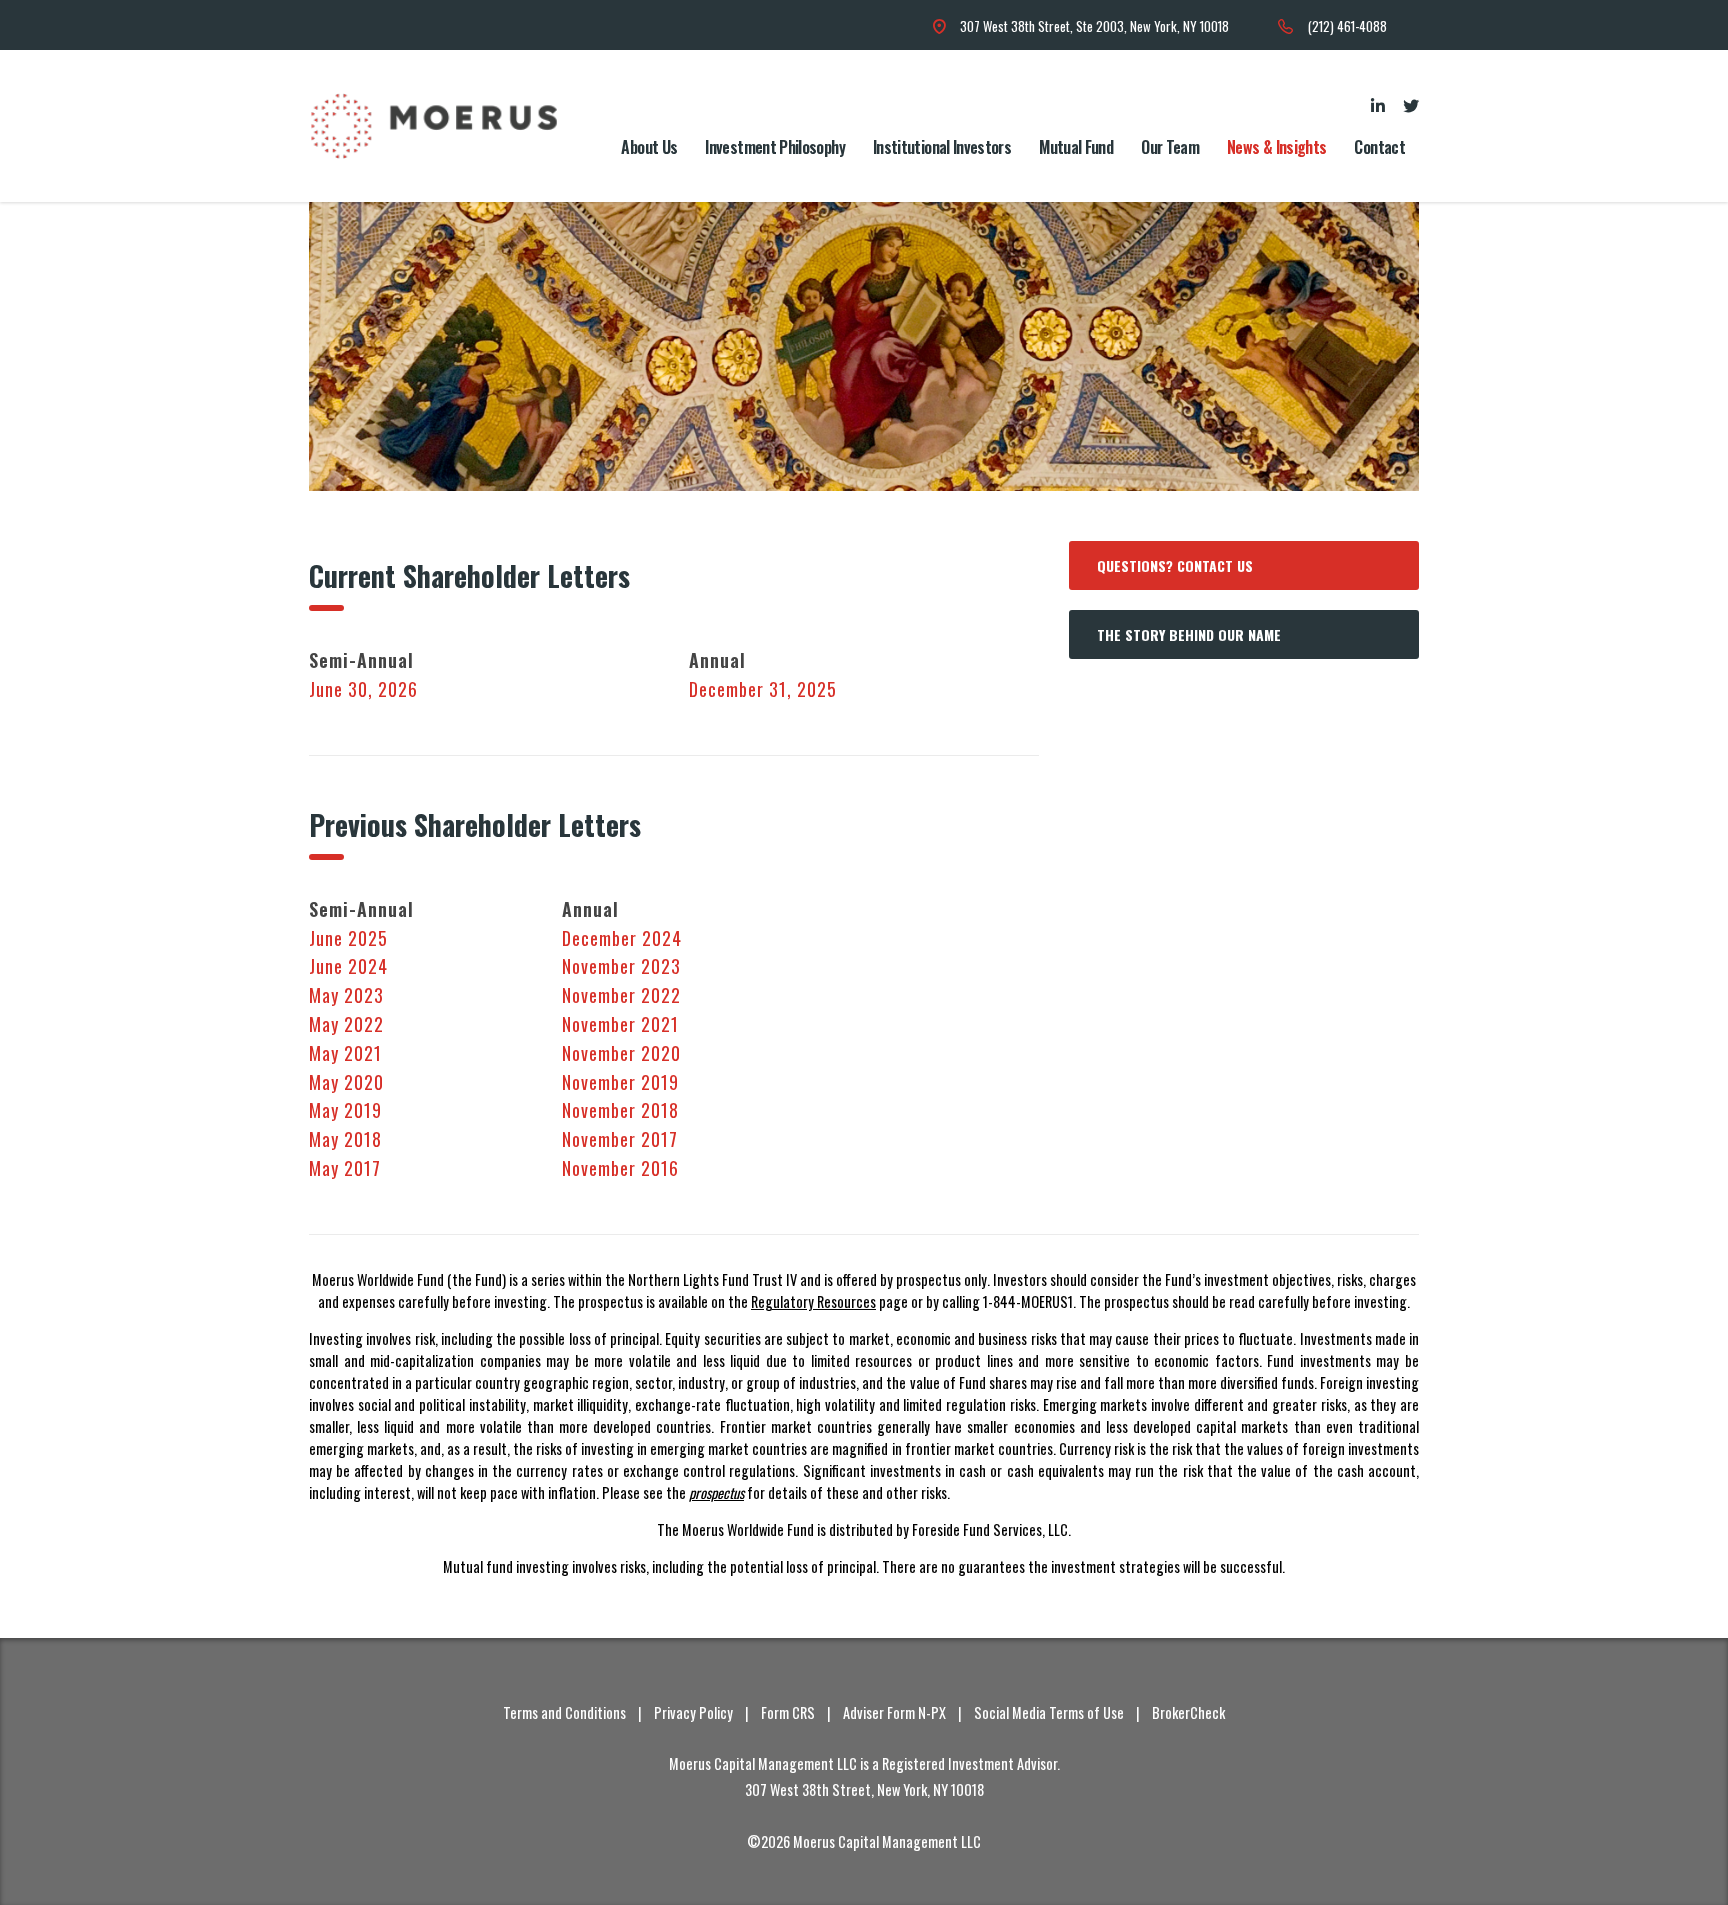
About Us (649, 147)
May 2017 (345, 1168)
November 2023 (621, 966)
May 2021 (345, 1053)
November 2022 (621, 995)
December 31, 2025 (763, 689)
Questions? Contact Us (1175, 565)
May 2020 (346, 1082)
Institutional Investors (942, 147)
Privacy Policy (693, 1712)
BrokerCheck (1188, 1712)
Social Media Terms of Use (1049, 1712)
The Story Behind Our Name (1189, 634)
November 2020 (621, 1053)
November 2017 (620, 1139)
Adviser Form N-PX (894, 1712)
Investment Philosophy (775, 147)
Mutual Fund (1076, 147)
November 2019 (620, 1082)
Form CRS (788, 1712)
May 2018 (345, 1139)
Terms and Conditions (564, 1712)
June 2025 (348, 938)
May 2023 (346, 995)
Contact (1379, 147)
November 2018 (620, 1110)
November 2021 (620, 1024)
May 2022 (346, 1024)
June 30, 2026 (363, 689)
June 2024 (348, 966)
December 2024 (622, 938)
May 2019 (345, 1110)
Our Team (1170, 147)
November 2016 (620, 1168)
